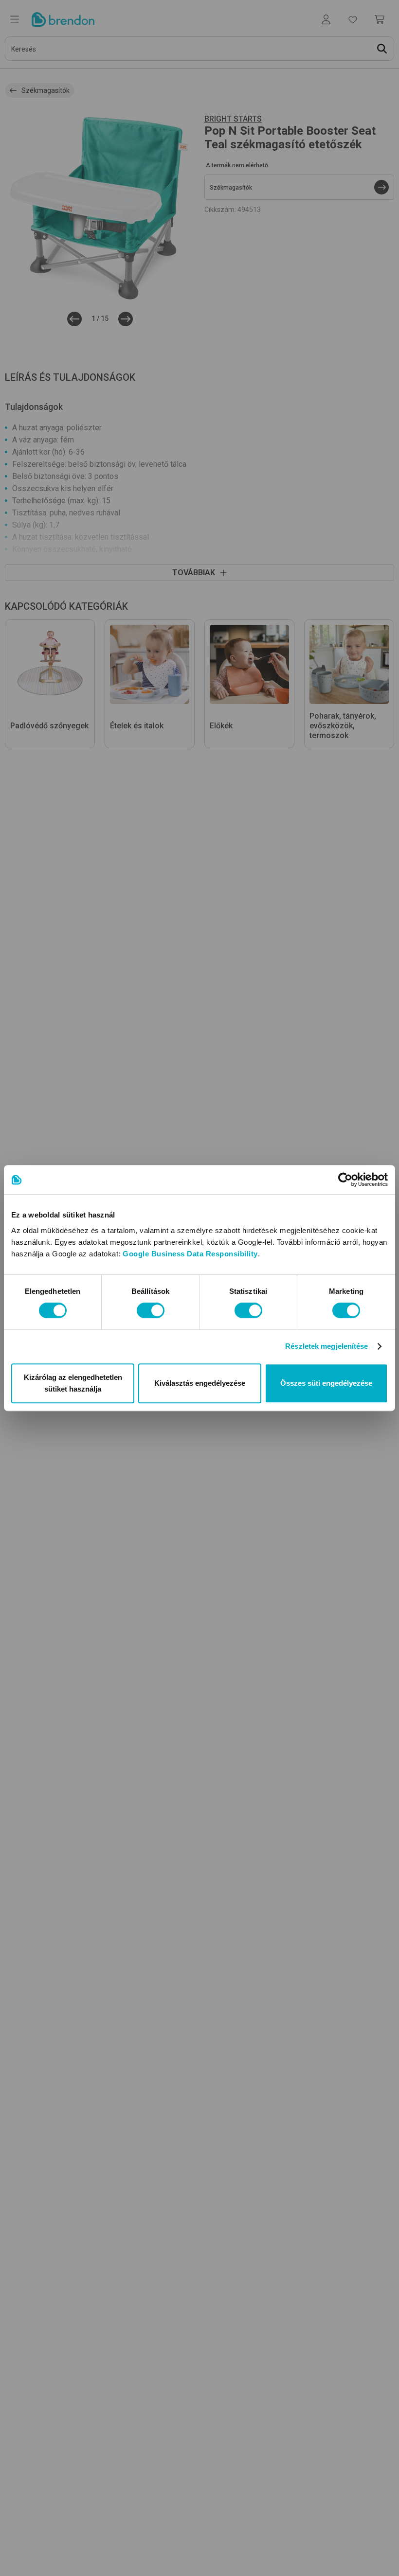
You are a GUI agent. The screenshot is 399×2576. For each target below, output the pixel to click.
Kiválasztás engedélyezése (200, 1383)
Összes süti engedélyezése (326, 1383)
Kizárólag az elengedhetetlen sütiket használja (73, 1383)
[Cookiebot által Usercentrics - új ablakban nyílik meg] (345, 1180)
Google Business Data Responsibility (190, 1254)
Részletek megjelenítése (326, 1346)
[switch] (151, 1310)
